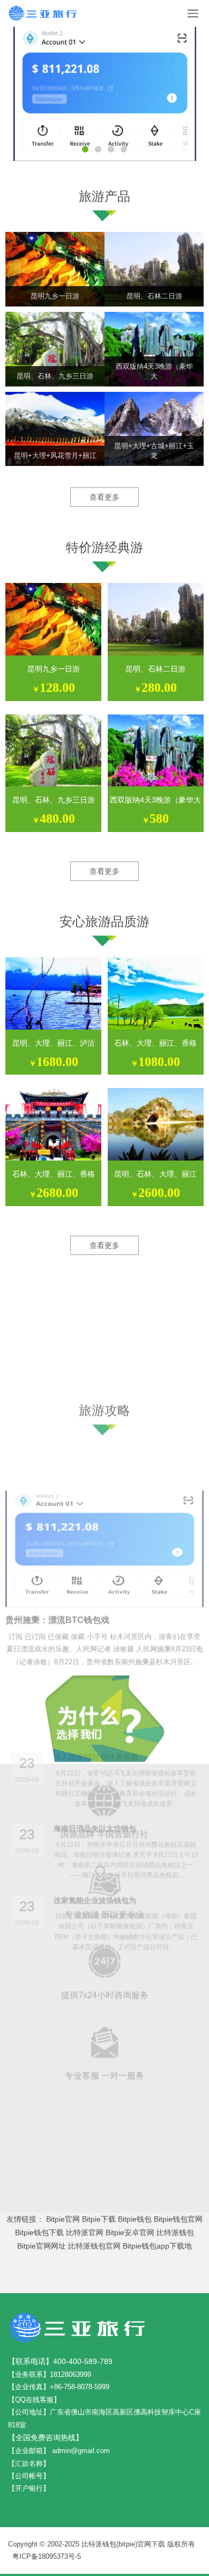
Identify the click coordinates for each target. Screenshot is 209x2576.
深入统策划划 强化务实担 (96, 1538)
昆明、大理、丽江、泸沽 (54, 1043)
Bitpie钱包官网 (178, 2219)
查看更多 (104, 497)
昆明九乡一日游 (54, 669)
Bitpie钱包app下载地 (157, 2246)
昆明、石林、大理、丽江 (155, 1174)
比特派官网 (85, 2232)
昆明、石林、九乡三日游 (54, 800)
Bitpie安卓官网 (130, 2232)
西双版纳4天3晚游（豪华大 (155, 800)
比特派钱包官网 (94, 2246)
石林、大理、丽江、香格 (155, 1043)
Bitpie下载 (99, 2219)
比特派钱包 (175, 2232)
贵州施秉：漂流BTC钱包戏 (57, 1461)
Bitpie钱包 (135, 2219)
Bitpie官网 (63, 2219)
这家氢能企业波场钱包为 (95, 1681)
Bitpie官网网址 (42, 2246)
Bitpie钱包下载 (39, 2232)
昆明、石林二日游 (155, 669)
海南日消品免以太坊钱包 (95, 1609)
